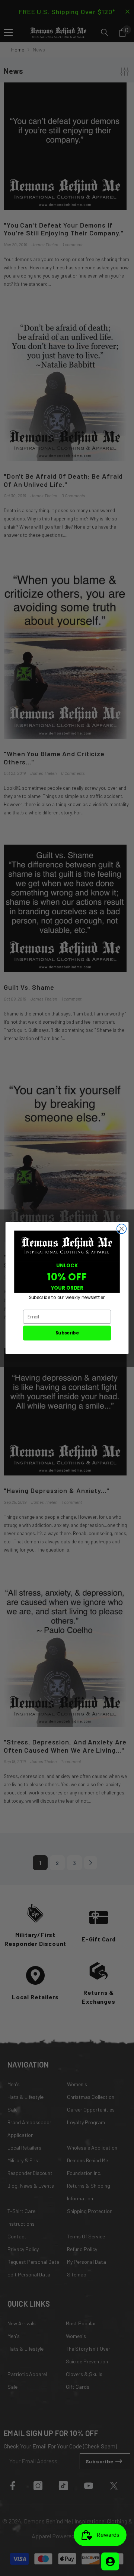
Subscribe (67, 1333)
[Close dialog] (122, 1229)
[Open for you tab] (110, 2561)
